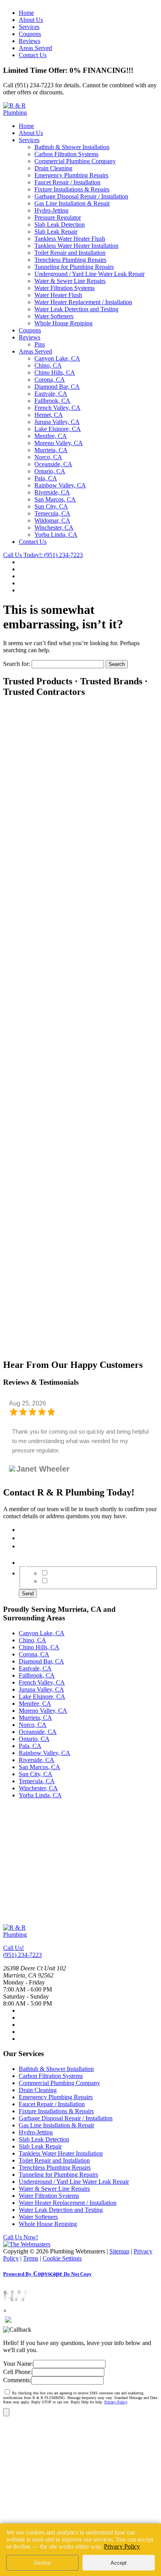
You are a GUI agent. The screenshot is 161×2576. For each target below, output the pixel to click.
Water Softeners (54, 316)
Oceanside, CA (53, 464)
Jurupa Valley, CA (57, 422)
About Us (31, 20)
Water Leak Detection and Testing (76, 309)
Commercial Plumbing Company (75, 161)
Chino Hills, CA (55, 373)
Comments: (17, 2380)
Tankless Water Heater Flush (70, 239)
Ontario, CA (50, 471)
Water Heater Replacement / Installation (83, 302)
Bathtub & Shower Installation (72, 147)
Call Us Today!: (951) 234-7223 (43, 555)
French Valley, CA (57, 408)
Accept (119, 2563)
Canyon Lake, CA (57, 358)
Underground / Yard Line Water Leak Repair (89, 274)
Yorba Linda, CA (56, 535)
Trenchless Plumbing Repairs (70, 260)
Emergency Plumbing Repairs (71, 175)
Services (29, 27)
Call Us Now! (21, 2237)
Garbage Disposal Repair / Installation (81, 196)
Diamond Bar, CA (57, 387)
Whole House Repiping (64, 323)
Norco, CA (48, 457)
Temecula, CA (52, 513)
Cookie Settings (62, 2258)
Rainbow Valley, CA (60, 485)
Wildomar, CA (52, 520)
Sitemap (119, 2251)
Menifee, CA (51, 436)
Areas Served (35, 48)
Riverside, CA (52, 492)
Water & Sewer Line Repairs (70, 281)
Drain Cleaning (53, 168)
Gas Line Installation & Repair (72, 203)
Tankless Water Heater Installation (76, 246)
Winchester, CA (54, 528)
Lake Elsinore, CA (58, 429)
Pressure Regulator (58, 217)
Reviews (30, 41)
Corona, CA (50, 380)
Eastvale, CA (51, 394)
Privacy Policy (116, 2402)
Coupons (30, 34)
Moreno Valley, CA (59, 443)
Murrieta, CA (51, 450)
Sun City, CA (51, 506)
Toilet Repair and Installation (70, 253)
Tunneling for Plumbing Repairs (74, 267)
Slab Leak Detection (60, 225)
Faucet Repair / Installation (67, 182)
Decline (42, 2563)
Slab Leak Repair (56, 232)
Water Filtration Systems (64, 288)
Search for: (17, 664)
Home (26, 13)
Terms (31, 2258)
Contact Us (33, 55)
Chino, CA (48, 365)
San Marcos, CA (55, 499)
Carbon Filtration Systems (66, 154)
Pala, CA (46, 478)
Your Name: (18, 2364)
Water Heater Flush (58, 295)
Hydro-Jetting (51, 210)
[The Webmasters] (27, 2244)
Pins (40, 344)
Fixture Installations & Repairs (72, 189)
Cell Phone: (18, 2372)
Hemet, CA (49, 415)
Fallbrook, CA (52, 401)
